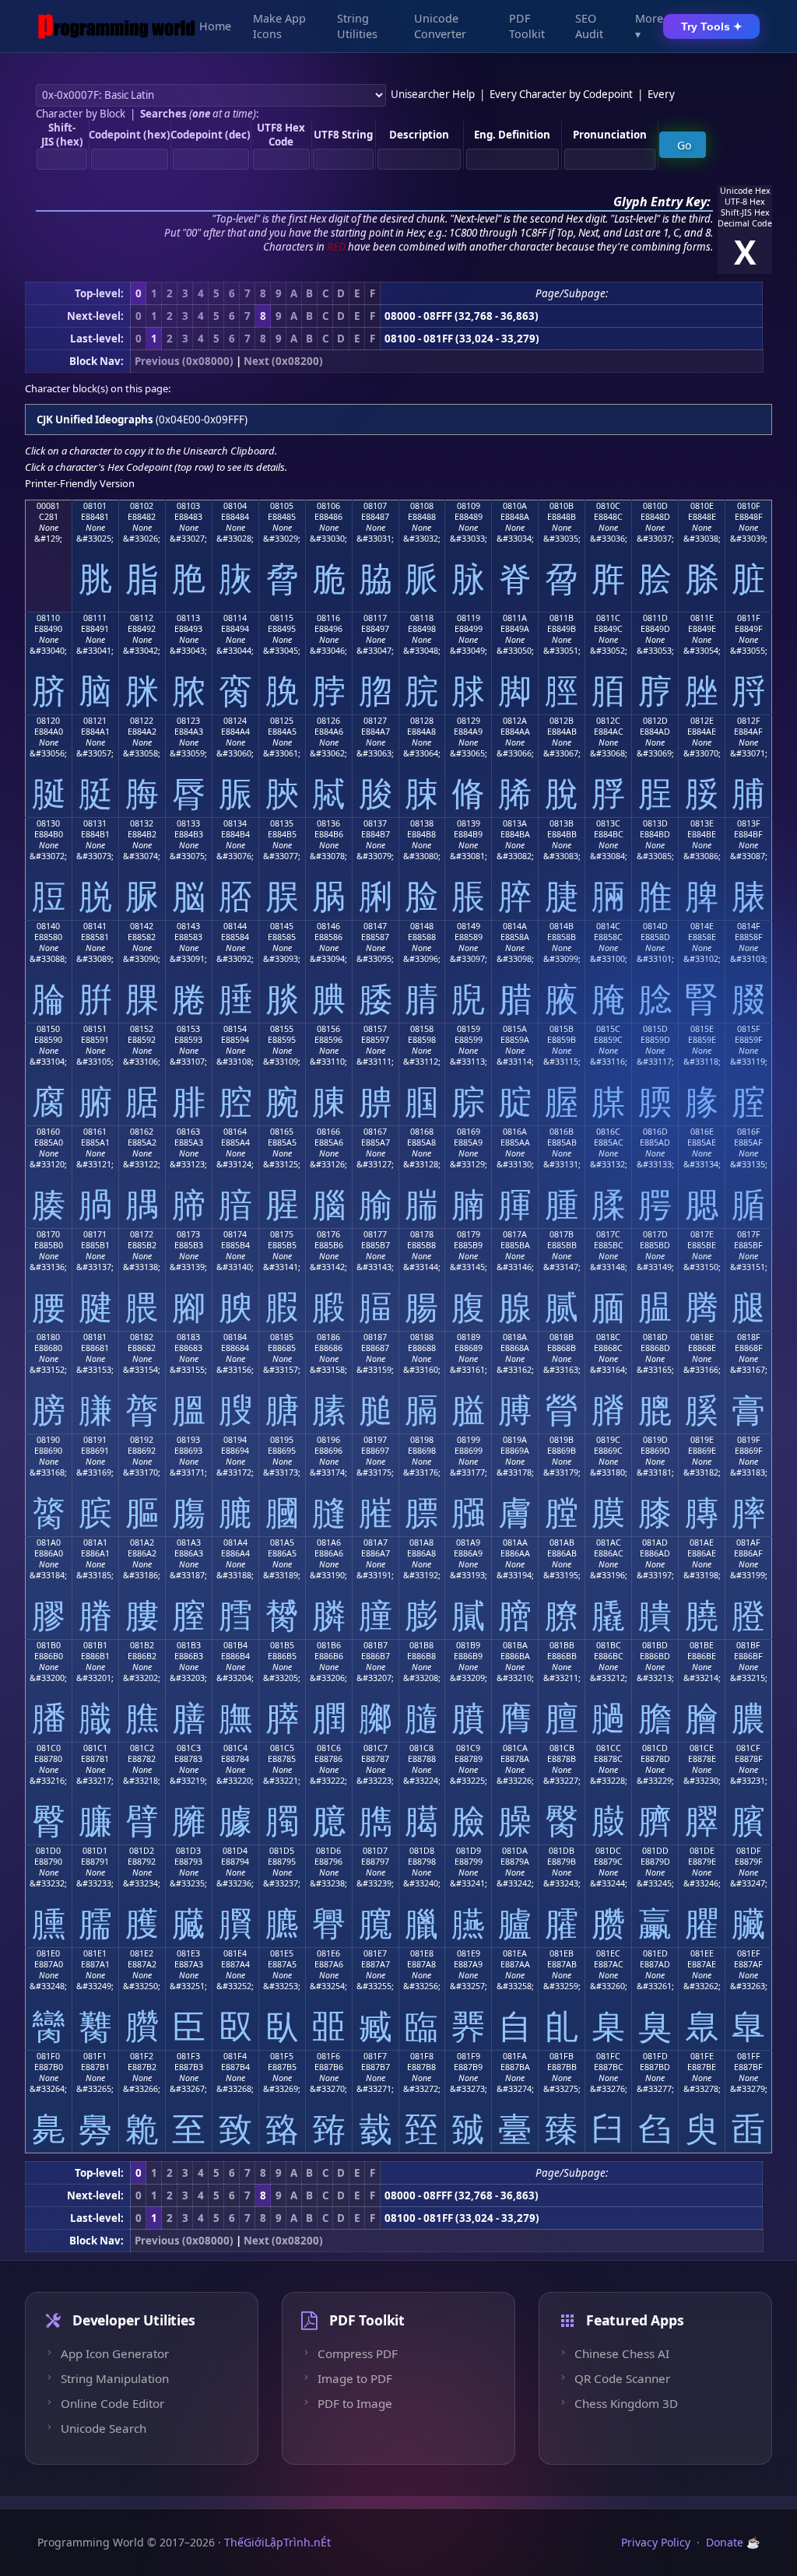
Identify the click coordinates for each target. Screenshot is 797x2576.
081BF (748, 1645)
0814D (655, 926)
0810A (515, 506)
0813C (608, 823)
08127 (375, 721)
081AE (702, 1542)
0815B (562, 1029)
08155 (282, 1029)
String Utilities (357, 26)
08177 (375, 1234)
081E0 (48, 1953)
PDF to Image (355, 2403)
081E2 (142, 1953)
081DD (655, 1851)
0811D (655, 618)
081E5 (282, 1953)
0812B (562, 721)
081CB (562, 1748)
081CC (609, 1748)
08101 (95, 506)
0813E (702, 823)
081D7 (375, 1851)
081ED (655, 1953)
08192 (142, 1440)
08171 (95, 1234)
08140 (48, 926)
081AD (655, 1542)
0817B (562, 1234)
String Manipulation (115, 2378)
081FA (515, 2056)
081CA (515, 1748)
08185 (282, 1337)
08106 (328, 506)
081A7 (376, 1542)
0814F (749, 926)
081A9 (468, 1542)
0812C (608, 721)
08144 (235, 926)
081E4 (235, 1953)
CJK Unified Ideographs (95, 419)
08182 (142, 1337)
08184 (235, 1337)
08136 (328, 823)
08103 (188, 506)
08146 (328, 926)
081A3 (189, 1542)
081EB (562, 1953)
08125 (282, 721)
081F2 (142, 2056)
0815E (702, 1029)
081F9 (469, 2056)
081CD (655, 1748)
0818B (562, 1337)
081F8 (422, 2056)
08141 (95, 926)
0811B (562, 618)
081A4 (235, 1542)
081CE (702, 1748)
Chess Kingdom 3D (626, 2403)
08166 (328, 1132)
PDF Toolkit (527, 26)
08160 (48, 1132)
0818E (702, 1337)
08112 (142, 618)
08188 (422, 1337)
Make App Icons (279, 26)
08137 (375, 823)
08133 (188, 823)
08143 (188, 926)
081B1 (95, 1645)
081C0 (49, 1748)
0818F (749, 1337)
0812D (655, 721)
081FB (562, 2056)
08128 (422, 721)
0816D (655, 1132)
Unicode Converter (440, 26)
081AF (748, 1542)
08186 (328, 1337)
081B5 (282, 1645)
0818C (608, 1337)
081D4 (235, 1851)
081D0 (48, 1851)
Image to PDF (355, 2378)
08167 (375, 1132)
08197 (375, 1440)
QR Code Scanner (622, 2378)
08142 (142, 926)
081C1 (95, 1748)
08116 (328, 618)
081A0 (49, 1542)
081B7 (376, 1645)
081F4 (235, 2056)
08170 (48, 1234)
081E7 (375, 1953)
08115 (282, 618)
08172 (142, 1234)
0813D (655, 823)
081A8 (421, 1542)
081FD (655, 2056)
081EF (749, 1953)
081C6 (329, 1748)
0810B (562, 506)
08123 (188, 721)
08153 (188, 1029)
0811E (702, 618)
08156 (328, 1029)
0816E (702, 1132)
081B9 (468, 1645)
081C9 (468, 1748)
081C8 (421, 1748)
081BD (655, 1645)
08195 (282, 1440)
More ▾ (649, 26)
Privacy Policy (656, 2542)
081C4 (235, 1748)
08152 (142, 1029)
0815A (515, 1029)
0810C (608, 506)
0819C (608, 1440)
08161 (95, 1132)
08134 (235, 823)
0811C (608, 618)
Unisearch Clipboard (229, 451)
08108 (422, 506)
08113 (188, 618)
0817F (749, 1234)
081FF (749, 2056)
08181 (95, 1337)
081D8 (422, 1851)
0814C (608, 926)
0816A (515, 1132)
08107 (375, 506)
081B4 (235, 1645)
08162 (142, 1132)
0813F (749, 823)
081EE (702, 1953)
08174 (235, 1234)
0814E (702, 926)
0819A (515, 1440)
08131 (95, 823)
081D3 (188, 1851)
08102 (142, 506)
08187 (375, 1337)
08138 (422, 823)
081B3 (189, 1645)
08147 (375, 926)
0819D (655, 1440)
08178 (422, 1234)
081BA (515, 1645)
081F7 (375, 2056)
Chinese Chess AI (622, 2353)
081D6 (328, 1851)
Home (215, 26)
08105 (282, 506)
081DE (702, 1851)
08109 (469, 506)
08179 (469, 1234)
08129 (469, 721)
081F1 (95, 2056)
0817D (655, 1234)
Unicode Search (104, 2428)
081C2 (142, 1748)
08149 (469, 926)
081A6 (329, 1542)
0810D (655, 506)
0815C (608, 1029)
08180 (48, 1337)
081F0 (48, 2056)
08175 (282, 1234)
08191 (95, 1440)
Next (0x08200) (283, 361)
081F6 (328, 2056)
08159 (469, 1029)
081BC (609, 1645)
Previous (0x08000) (184, 361)
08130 (48, 823)
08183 (188, 1337)
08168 (422, 1132)
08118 (422, 618)
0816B (562, 1132)
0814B (562, 926)
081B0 (49, 1645)
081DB (562, 1851)
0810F (749, 506)
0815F (749, 1029)
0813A (515, 823)
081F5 (282, 2056)
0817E (702, 1234)
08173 (188, 1234)
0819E (702, 1440)
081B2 (142, 1645)
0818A (515, 1337)
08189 (469, 1337)
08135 (282, 823)
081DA (515, 1851)
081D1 (95, 1851)
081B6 (329, 1645)
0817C (608, 1234)
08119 (469, 618)
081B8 (421, 1645)
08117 (375, 618)
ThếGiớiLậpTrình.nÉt (277, 2542)
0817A (515, 1234)
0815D (655, 1029)
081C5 (282, 1748)
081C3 (189, 1748)
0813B (562, 823)
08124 (235, 721)
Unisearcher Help (433, 94)
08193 (188, 1440)
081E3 (188, 1953)
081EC (608, 1953)
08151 (95, 1029)
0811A (515, 618)
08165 (282, 1132)
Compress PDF (358, 2353)
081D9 (469, 1851)
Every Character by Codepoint (561, 94)
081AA (515, 1542)
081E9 (469, 1953)
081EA (515, 1953)
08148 (422, 926)
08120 (48, 721)
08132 (142, 823)
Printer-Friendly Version (80, 483)
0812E (702, 721)
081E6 (328, 1953)
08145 (282, 926)
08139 (469, 823)
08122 (142, 721)
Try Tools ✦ (712, 26)
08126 (328, 721)
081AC (609, 1542)
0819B (562, 1440)
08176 (328, 1234)
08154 (235, 1029)
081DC (608, 1851)
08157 (375, 1029)
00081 (48, 506)
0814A (515, 926)
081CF (748, 1748)
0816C (608, 1132)
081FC (608, 2056)
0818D (655, 1337)
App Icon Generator (115, 2353)
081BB (562, 1645)
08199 (469, 1440)
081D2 (142, 1851)
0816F (749, 1132)
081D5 (282, 1851)
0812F (749, 721)
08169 (469, 1132)
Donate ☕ (733, 2542)
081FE (702, 2056)
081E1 (95, 1953)
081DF (749, 1851)
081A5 (282, 1542)
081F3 (188, 2056)
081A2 (142, 1542)
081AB (562, 1542)
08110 (48, 618)
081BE (702, 1645)
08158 (422, 1029)
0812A (515, 721)
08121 (95, 721)
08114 (235, 618)
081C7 (376, 1748)
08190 (48, 1440)
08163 (188, 1132)
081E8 (422, 1953)
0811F (749, 618)
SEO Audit (589, 26)
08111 (95, 618)
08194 (235, 1440)
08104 (235, 506)
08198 (422, 1440)
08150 (48, 1029)
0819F (749, 1440)
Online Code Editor (112, 2403)
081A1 (95, 1542)
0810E (702, 506)
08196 (328, 1440)
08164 (235, 1132)
